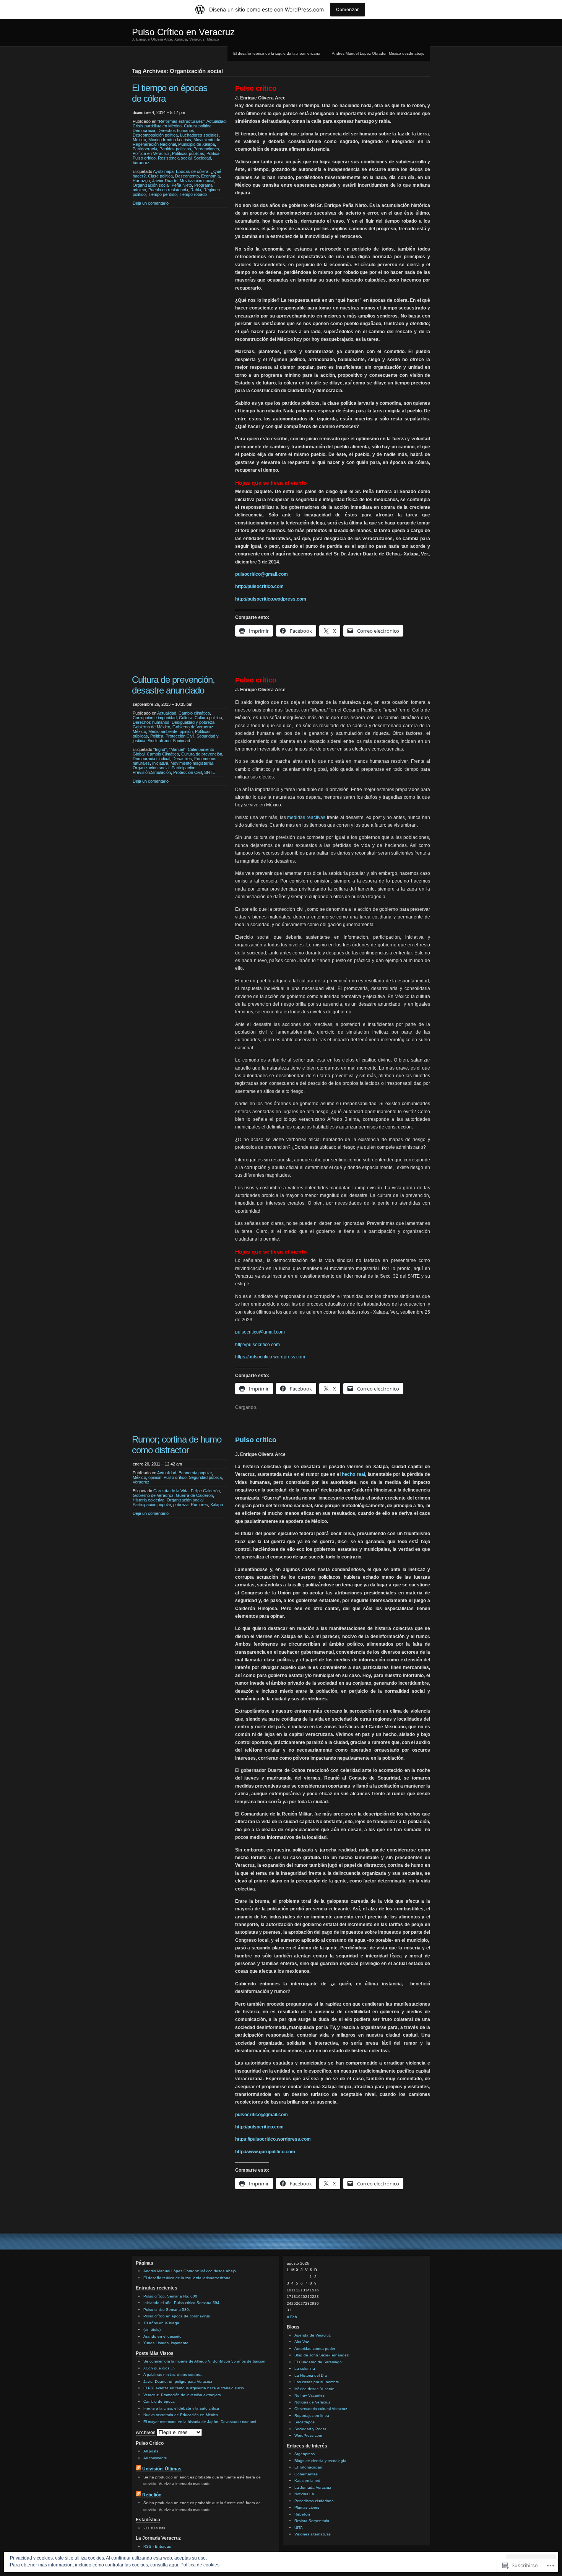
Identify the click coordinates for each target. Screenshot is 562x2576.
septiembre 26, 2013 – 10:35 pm (162, 704)
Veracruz (141, 163)
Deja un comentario (151, 203)
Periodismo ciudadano (314, 2501)
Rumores (199, 1505)
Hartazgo (141, 181)
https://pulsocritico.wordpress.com (270, 1357)
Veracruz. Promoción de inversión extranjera (182, 2395)
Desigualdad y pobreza (193, 722)
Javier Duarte (165, 181)
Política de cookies (200, 2565)
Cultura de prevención (202, 754)
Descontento (187, 176)
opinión (186, 731)
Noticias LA (304, 2494)
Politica (213, 153)
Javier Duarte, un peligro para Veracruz (178, 2381)
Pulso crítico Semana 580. (167, 2310)
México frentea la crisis (170, 140)
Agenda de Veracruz (313, 2335)
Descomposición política (155, 135)
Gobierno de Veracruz (193, 727)
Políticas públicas (188, 153)
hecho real (353, 1474)
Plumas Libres (307, 2507)
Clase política (160, 176)
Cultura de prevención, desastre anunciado (173, 685)
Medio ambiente (163, 731)
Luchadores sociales (199, 135)
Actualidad (216, 121)
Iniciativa (160, 763)
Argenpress (305, 2454)
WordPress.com (308, 2435)
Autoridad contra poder (315, 2349)
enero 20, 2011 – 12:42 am (157, 1464)
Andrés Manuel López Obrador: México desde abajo (378, 53)
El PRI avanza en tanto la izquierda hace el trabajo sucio (194, 2388)
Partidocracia (145, 149)
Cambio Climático (163, 754)
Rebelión (152, 2495)
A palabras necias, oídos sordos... (173, 2375)
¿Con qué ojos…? (159, 2368)
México (139, 140)
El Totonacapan (308, 2467)
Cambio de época (159, 2401)
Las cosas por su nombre (317, 2382)
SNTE (210, 772)
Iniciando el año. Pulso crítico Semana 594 (181, 2303)
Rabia (196, 190)
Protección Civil (180, 736)
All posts (151, 2451)
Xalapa (217, 1505)
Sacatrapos (305, 2422)
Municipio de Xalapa (197, 144)
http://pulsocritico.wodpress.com (271, 599)
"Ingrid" (160, 749)
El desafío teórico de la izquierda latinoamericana (277, 53)
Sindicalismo (159, 741)
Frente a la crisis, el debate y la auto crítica (181, 2408)
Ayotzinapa (163, 171)
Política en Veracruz (151, 153)
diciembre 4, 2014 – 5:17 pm (159, 112)
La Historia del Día (311, 2375)
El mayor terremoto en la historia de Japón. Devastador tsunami (200, 2422)
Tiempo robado (193, 194)
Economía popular (195, 1473)
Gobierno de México (151, 727)
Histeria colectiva (149, 1500)
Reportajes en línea (312, 2416)
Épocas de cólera (192, 171)
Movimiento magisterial (192, 763)
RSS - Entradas (157, 2546)
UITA (299, 2528)
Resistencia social (175, 158)
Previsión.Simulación (152, 772)
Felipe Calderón (205, 1491)
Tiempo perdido (162, 194)
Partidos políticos (175, 149)
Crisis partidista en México (157, 126)
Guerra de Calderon (194, 1495)
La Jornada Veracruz (313, 2487)
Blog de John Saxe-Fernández (322, 2355)
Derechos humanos (176, 130)
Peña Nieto (182, 185)
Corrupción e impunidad (155, 718)
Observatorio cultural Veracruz (321, 2409)
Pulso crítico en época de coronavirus (177, 2316)
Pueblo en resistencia (168, 190)
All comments (155, 2458)
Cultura (186, 718)
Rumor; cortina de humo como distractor (177, 1445)
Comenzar (348, 9)
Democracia (144, 130)
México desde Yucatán (314, 2389)
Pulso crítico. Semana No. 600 (170, 2296)
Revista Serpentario (312, 2521)
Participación (184, 768)
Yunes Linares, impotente (166, 2343)
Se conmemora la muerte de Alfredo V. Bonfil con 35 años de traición (204, 2361)
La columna (305, 2368)
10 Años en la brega (161, 2323)
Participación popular (152, 1505)
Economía (210, 176)
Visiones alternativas (313, 2534)
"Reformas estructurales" (181, 121)
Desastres (182, 759)
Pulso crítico (144, 158)
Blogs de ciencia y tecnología (320, 2461)
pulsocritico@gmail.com (262, 574)
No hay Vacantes (309, 2395)
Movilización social (197, 181)
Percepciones (206, 149)
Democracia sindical (151, 759)
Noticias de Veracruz (312, 2402)
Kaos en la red (307, 2481)
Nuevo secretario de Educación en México (181, 2415)
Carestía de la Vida (171, 1491)
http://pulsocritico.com (259, 586)
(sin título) (152, 2329)
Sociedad (202, 158)
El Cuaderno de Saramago (318, 2362)
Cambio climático (194, 713)
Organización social (151, 185)
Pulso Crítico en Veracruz (183, 32)
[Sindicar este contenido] (138, 2469)
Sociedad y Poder (310, 2429)
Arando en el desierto (162, 2336)
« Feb (292, 2317)
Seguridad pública (205, 1477)
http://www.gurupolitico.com (265, 2152)
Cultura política (198, 126)
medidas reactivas (306, 817)
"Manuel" (177, 749)
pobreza (181, 1505)
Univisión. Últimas (162, 2469)
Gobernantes (306, 2474)
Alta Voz (302, 2342)
